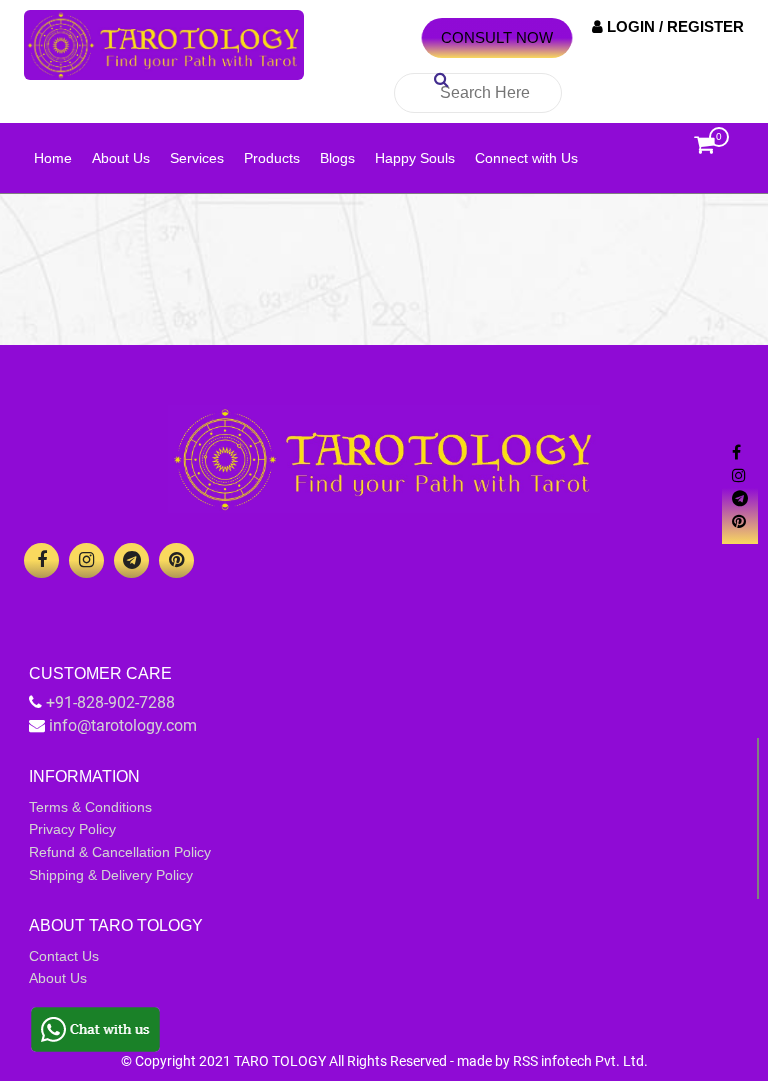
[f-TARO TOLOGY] (41, 560)
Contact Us (64, 956)
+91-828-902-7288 (110, 702)
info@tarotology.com (123, 725)
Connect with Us (526, 158)
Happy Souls (415, 158)
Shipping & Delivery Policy (111, 875)
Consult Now (497, 37)
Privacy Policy (72, 829)
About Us (121, 158)
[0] (704, 149)
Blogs (337, 158)
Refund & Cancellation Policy (120, 852)
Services (197, 158)
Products (272, 158)
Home (53, 158)
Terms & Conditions (90, 807)
